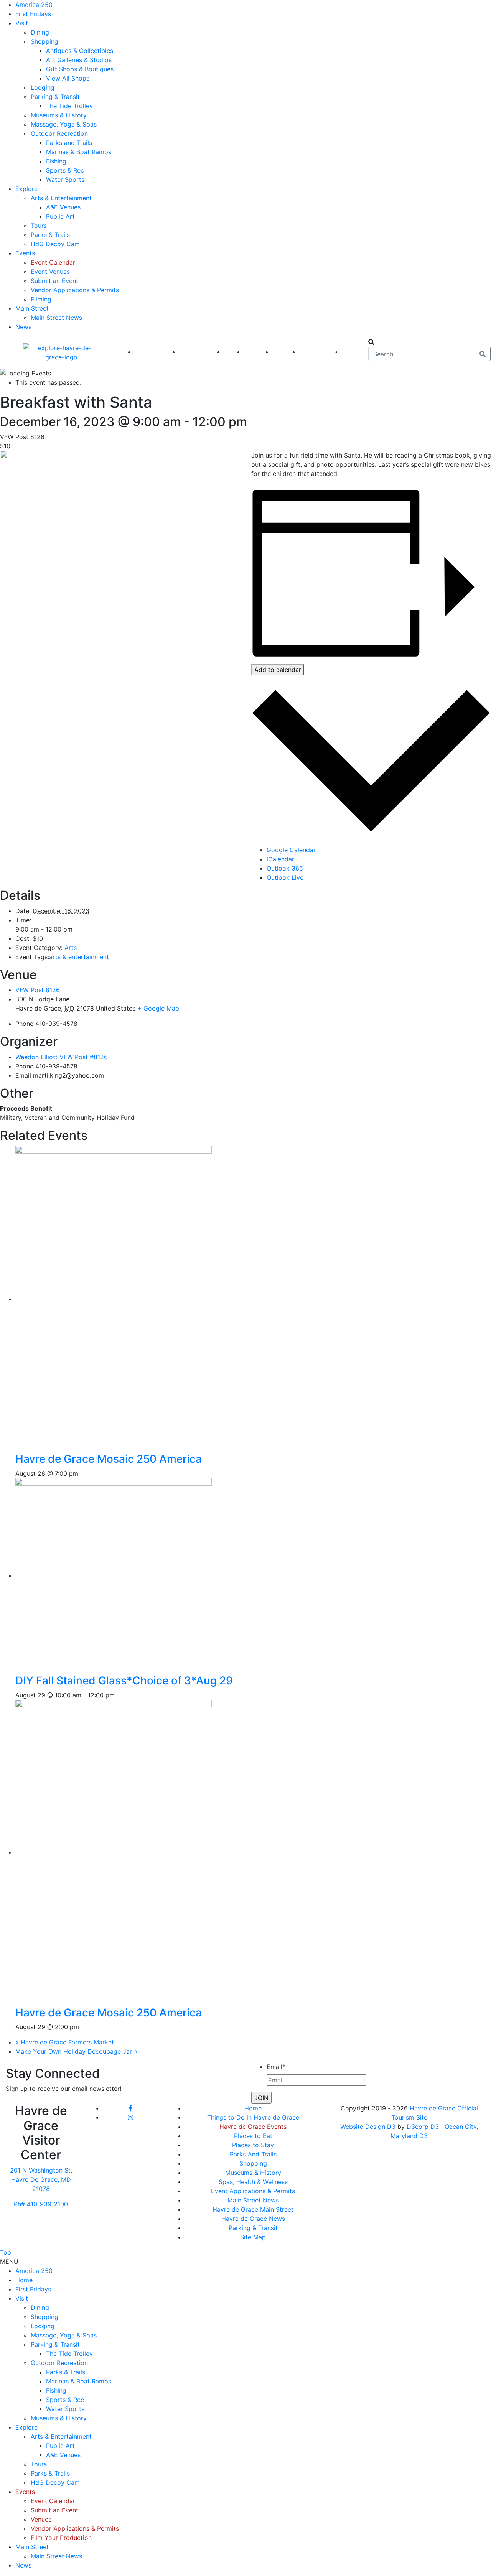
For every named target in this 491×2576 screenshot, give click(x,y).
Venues (41, 2519)
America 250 (34, 5)
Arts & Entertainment (61, 198)
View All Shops (68, 78)
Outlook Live (285, 877)
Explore (26, 189)
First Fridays (33, 14)
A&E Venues (63, 207)
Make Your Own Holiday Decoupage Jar (76, 2051)
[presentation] (138, 1299)
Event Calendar (53, 262)
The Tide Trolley (69, 106)
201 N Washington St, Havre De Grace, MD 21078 (41, 2179)
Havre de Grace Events (253, 2127)
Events (25, 253)
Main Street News (56, 318)
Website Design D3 (369, 2127)
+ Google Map (158, 1008)
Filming (41, 299)
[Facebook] (130, 2108)
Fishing (56, 161)
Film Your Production (61, 2538)
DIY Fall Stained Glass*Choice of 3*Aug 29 (124, 1681)
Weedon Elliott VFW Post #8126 (62, 1057)
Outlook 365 (285, 868)
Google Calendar (291, 850)
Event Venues (50, 272)
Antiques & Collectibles (80, 51)
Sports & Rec (65, 170)
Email (276, 2067)
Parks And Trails (253, 2154)
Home (253, 2108)
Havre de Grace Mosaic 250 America (109, 1459)
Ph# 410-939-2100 (41, 2204)
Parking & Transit (55, 97)
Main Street (32, 308)
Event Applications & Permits (253, 2191)
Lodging (43, 87)
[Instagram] (130, 2117)
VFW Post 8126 (38, 990)
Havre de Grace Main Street (253, 2209)
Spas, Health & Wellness (253, 2182)
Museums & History (59, 115)
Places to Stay (253, 2145)
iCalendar (280, 859)
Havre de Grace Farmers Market (65, 2042)
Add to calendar (278, 670)
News (23, 327)
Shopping (44, 41)
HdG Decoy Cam (55, 244)
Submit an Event (54, 281)
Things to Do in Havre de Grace (253, 2117)
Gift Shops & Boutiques (80, 69)
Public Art (60, 216)
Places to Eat (253, 2136)
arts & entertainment (79, 957)
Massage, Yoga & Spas (64, 124)
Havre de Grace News (253, 2219)
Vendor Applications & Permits (75, 290)
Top (6, 2252)
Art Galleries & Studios (79, 60)
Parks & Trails (50, 235)
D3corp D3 (424, 2127)
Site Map (253, 2237)
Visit (22, 23)
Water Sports (65, 179)
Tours (39, 226)
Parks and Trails (69, 143)
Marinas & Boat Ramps (79, 152)
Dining (40, 32)
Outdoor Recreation (59, 133)
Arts (71, 948)
